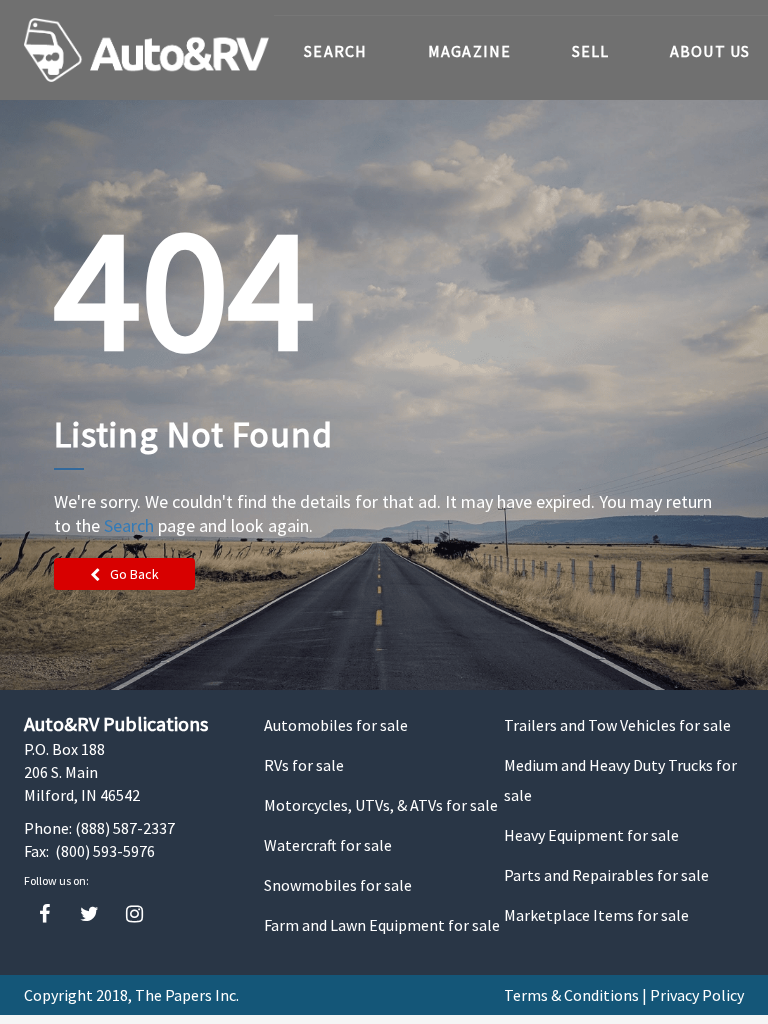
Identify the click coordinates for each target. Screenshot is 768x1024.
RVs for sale (304, 765)
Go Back (134, 574)
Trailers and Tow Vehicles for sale (617, 725)
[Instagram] (134, 914)
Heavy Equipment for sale (591, 835)
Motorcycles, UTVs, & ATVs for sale (381, 805)
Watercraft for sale (328, 845)
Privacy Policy (697, 995)
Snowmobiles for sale (338, 885)
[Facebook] (44, 914)
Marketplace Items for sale (596, 915)
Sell (591, 51)
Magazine (470, 51)
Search (336, 51)
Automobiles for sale (336, 725)
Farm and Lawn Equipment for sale (382, 925)
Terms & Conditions (571, 995)
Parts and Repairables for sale (606, 875)
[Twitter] (89, 914)
